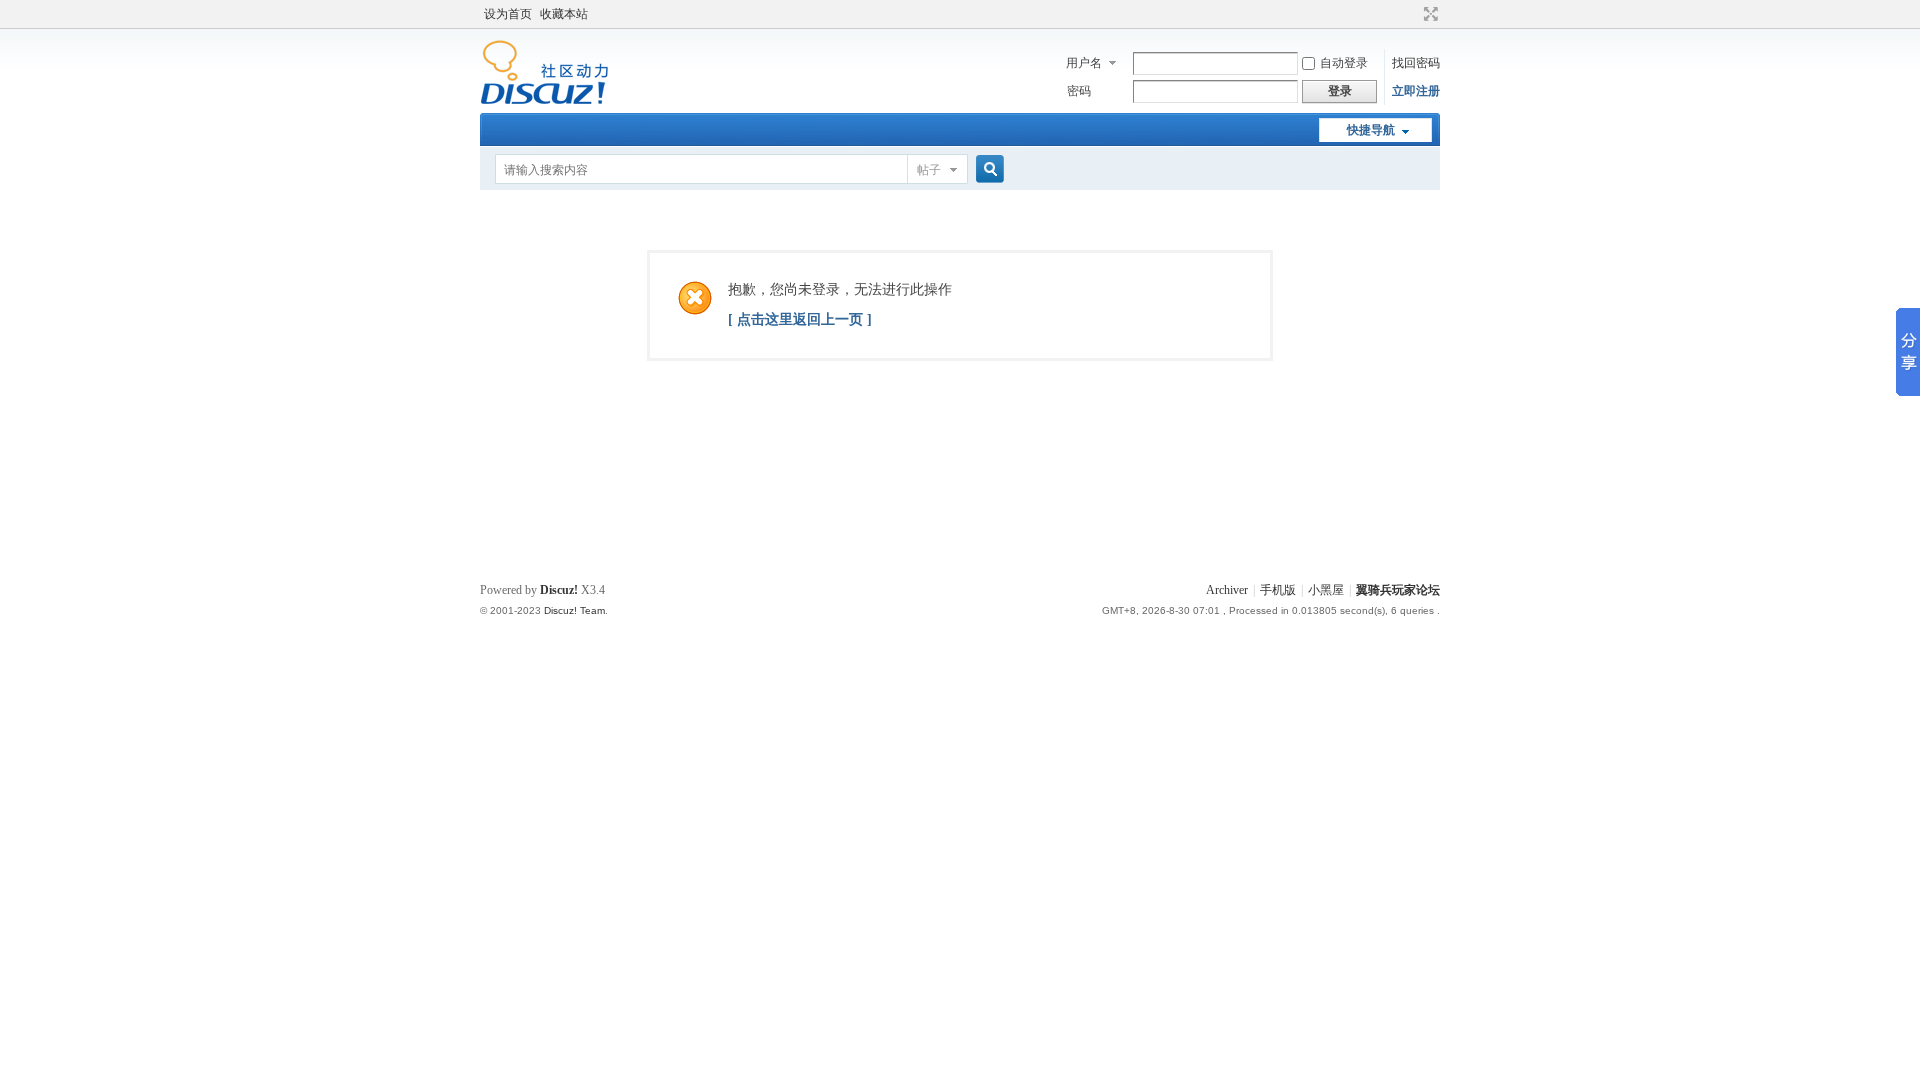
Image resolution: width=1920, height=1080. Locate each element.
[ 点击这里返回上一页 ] (800, 319)
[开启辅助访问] (1412, 14)
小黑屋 (1326, 590)
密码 (1079, 91)
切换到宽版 (1428, 14)
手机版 (1278, 590)
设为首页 (508, 14)
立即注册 (1416, 91)
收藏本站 (564, 14)
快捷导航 (1371, 130)
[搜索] (987, 169)
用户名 (1084, 63)
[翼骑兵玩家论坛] (544, 101)
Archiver (1227, 590)
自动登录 (1344, 63)
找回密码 (1416, 63)
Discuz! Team (574, 610)
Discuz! (559, 590)
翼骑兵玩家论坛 (1398, 590)
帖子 (929, 170)
